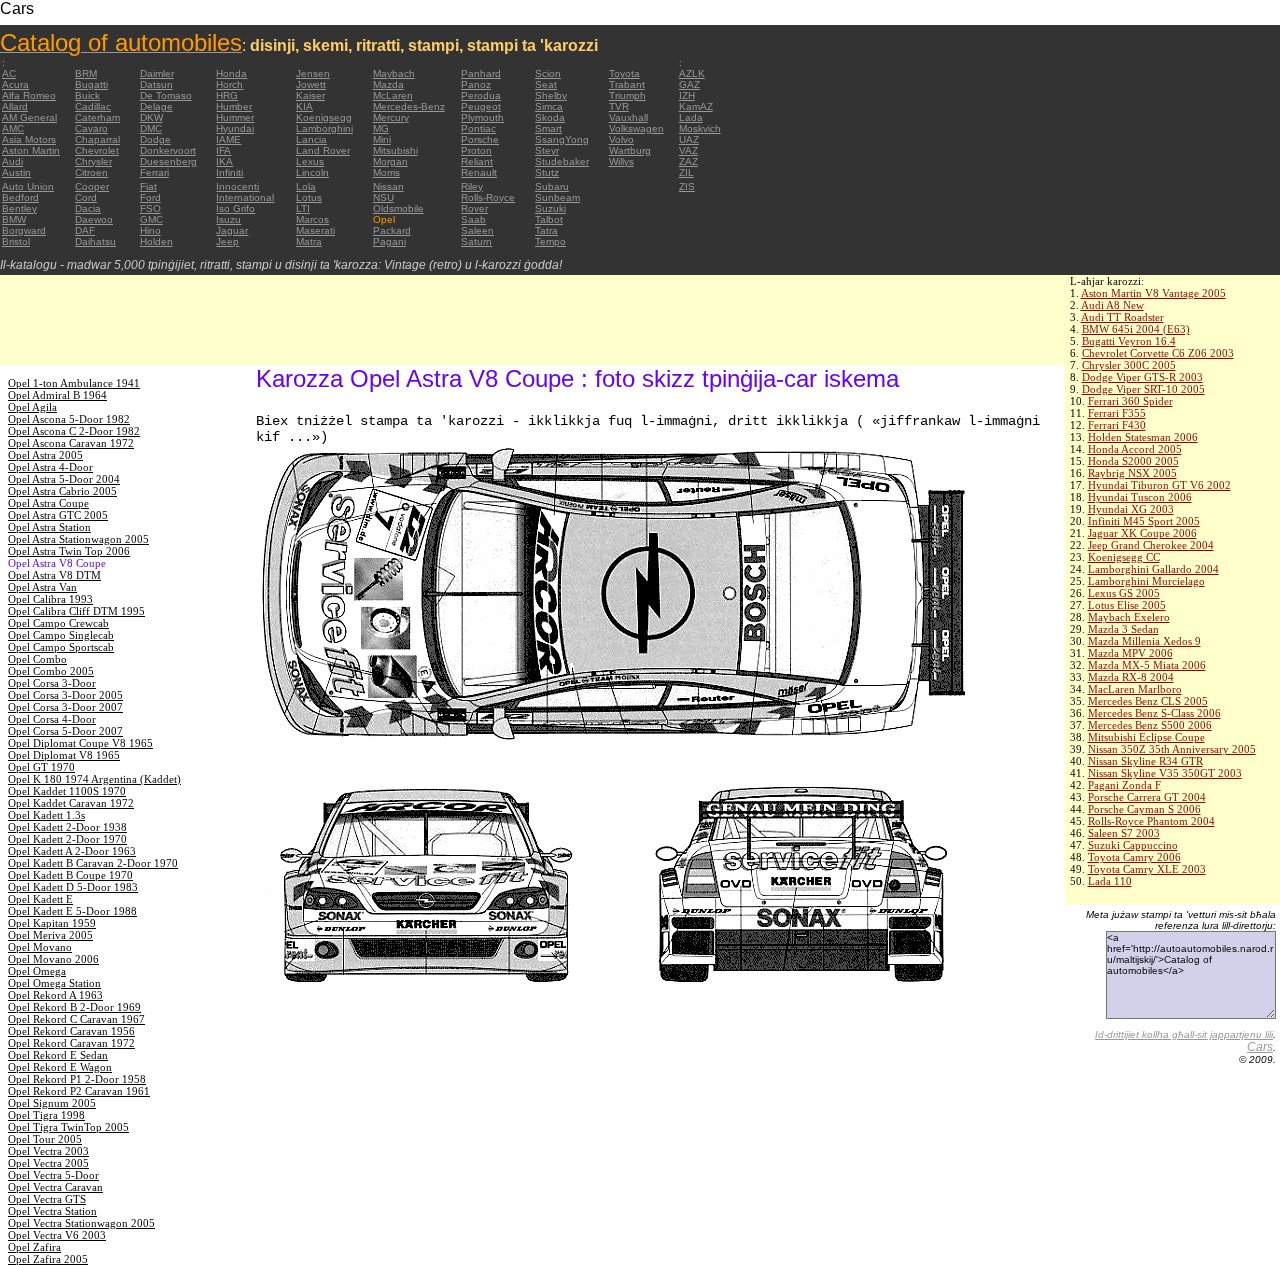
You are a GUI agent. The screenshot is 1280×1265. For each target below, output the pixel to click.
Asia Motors (29, 139)
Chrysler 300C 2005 (1129, 365)
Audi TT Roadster (1122, 317)
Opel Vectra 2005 (48, 1163)
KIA (304, 106)
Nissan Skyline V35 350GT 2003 (1165, 773)
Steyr (547, 150)
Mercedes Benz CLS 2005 (1148, 701)
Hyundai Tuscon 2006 (1140, 497)
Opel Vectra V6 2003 (57, 1235)
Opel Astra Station (49, 527)
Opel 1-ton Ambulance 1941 (74, 383)
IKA (224, 161)
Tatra (546, 230)
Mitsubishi (395, 150)
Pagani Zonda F (1124, 785)
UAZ (689, 139)
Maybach (394, 73)
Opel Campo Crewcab (58, 623)
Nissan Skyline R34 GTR (1145, 761)
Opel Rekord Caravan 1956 (71, 1031)
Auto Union (28, 186)
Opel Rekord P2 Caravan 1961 (79, 1091)
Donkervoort (168, 150)
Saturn (476, 241)
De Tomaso (166, 95)
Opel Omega (37, 971)
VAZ (688, 150)
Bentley (19, 208)
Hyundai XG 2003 (1131, 509)
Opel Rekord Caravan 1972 (71, 1043)
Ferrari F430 (1117, 425)
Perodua (481, 95)
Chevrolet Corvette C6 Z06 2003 (1158, 353)
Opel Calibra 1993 (50, 599)
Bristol (16, 241)
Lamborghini (324, 128)
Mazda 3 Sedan (1123, 629)
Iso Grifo (235, 208)
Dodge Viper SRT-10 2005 (1143, 389)
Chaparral (97, 139)
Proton (476, 150)
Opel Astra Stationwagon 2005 (78, 539)
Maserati (315, 230)
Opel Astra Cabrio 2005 (62, 491)
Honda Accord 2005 (1135, 449)
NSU (383, 197)
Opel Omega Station (54, 983)
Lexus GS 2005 (1124, 593)
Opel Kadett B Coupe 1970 (70, 875)
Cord (86, 197)
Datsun (156, 84)
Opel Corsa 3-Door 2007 (65, 707)
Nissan (388, 186)
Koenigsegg (324, 117)
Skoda (550, 117)
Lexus (310, 161)
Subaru (552, 186)
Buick (87, 95)
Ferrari (154, 172)
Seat (546, 84)
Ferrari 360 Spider (1130, 401)
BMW (14, 219)
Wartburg (630, 150)
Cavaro (91, 128)
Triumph (627, 95)
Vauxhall (628, 117)
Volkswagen (636, 128)
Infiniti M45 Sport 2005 (1144, 521)
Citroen (91, 172)
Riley (472, 186)
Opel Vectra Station (52, 1211)
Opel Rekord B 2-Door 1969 (74, 1007)
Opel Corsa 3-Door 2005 (65, 695)
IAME (228, 139)
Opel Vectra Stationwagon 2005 (81, 1223)
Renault (479, 172)
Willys (621, 161)
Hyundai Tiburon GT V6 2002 (1159, 485)
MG (381, 128)
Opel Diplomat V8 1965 (64, 755)
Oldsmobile (398, 208)
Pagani (389, 241)
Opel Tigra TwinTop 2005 (68, 1127)
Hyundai (235, 128)
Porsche (480, 139)
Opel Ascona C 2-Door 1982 (74, 431)
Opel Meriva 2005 (50, 935)
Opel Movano (40, 947)
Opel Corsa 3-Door (52, 683)
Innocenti (237, 186)
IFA (223, 150)
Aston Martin (31, 150)
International (245, 197)
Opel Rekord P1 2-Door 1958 (77, 1079)
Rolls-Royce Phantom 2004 (1151, 821)
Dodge (155, 139)
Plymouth (482, 117)
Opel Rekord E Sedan (58, 1055)
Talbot (549, 219)
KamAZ (696, 106)
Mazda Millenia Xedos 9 (1144, 641)
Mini (382, 139)
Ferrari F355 (1117, 413)
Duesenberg (168, 161)
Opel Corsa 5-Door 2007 (65, 731)
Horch (229, 84)
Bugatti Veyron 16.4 (1129, 341)
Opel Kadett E (40, 899)
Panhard (481, 73)
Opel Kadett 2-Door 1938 (67, 827)
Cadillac (93, 106)
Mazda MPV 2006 (1130, 653)
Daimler (157, 73)
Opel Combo (37, 659)
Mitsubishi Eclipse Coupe (1146, 737)
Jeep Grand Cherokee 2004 (1151, 545)
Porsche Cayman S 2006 (1144, 809)
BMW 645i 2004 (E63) (1136, 329)
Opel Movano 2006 (53, 959)
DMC (151, 128)
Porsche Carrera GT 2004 (1147, 797)
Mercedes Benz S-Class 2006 (1154, 713)
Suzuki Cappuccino (1133, 845)
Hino (150, 230)
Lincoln (312, 172)
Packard (392, 230)
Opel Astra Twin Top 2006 (69, 551)
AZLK (692, 73)
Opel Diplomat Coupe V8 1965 (80, 743)
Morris (386, 172)
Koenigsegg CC (1124, 557)
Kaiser (310, 95)
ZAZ (688, 161)
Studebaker (562, 161)
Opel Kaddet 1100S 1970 (67, 791)
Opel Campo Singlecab (61, 635)
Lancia (311, 139)
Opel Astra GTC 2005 (58, 515)
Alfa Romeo (29, 95)
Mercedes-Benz (409, 106)
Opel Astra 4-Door (50, 467)
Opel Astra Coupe (48, 503)
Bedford (20, 197)
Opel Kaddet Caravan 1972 (71, 803)
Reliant (477, 161)
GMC (151, 219)
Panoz (476, 84)
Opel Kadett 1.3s (46, 815)
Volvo (621, 139)
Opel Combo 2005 (51, 671)
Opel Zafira (34, 1247)
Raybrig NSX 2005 (1132, 473)
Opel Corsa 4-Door (52, 719)
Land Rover (323, 150)
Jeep (227, 241)
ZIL (686, 172)
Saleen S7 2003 (1124, 833)
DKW (151, 117)
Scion (548, 73)
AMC (13, 128)
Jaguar (232, 230)
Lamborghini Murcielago (1146, 581)
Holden (156, 241)
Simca (549, 106)
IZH (687, 95)
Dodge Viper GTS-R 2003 (1142, 377)
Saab (473, 219)
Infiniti (229, 172)
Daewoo (94, 219)
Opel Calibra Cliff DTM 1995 (76, 611)
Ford (150, 197)
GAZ (689, 84)
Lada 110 (1110, 881)
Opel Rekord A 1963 (55, 995)
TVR (619, 106)
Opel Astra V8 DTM (54, 575)
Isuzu (228, 219)
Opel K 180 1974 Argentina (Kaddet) (94, 779)
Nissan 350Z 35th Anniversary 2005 (1172, 749)
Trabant (627, 84)
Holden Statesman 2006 (1143, 437)
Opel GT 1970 (41, 767)
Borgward (24, 230)
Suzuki (550, 208)
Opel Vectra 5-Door (53, 1175)
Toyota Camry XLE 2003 (1147, 869)
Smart (548, 128)
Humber (234, 106)
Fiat (148, 186)
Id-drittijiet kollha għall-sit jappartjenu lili (1184, 1034)
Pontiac (478, 128)
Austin (16, 172)
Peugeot (481, 106)
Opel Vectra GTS (47, 1199)
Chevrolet (97, 150)
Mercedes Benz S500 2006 (1150, 725)
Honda (231, 73)
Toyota (624, 73)
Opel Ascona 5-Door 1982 (69, 419)
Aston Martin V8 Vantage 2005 (1153, 293)
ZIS (687, 186)
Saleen (477, 230)
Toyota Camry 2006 (1134, 857)
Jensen (313, 73)
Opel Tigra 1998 (46, 1115)
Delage (156, 106)
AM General (29, 117)
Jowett (311, 84)
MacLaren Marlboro (1135, 689)
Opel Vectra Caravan (55, 1187)
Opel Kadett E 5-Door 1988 (72, 911)
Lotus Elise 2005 (1127, 605)
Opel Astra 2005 (45, 455)
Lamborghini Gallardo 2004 (1153, 569)
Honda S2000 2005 (1133, 461)
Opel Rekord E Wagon (60, 1067)
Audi (12, 161)
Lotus (309, 197)
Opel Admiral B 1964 (57, 395)
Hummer (235, 117)
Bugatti (91, 84)
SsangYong (562, 139)
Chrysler (93, 161)
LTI (303, 208)
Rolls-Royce (488, 197)
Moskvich (700, 128)
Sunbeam (557, 197)
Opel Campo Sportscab (61, 647)
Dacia (88, 208)
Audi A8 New (1112, 305)
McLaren (393, 95)
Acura (15, 84)
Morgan (390, 161)
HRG (227, 95)
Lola (306, 186)
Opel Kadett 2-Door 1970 (67, 839)
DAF (85, 230)
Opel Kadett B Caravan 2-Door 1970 (93, 863)
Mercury (391, 117)
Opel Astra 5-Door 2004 (64, 479)
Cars (1260, 1047)
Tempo (550, 241)
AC (9, 73)
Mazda (388, 84)
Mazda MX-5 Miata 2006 (1147, 665)
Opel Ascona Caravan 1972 (71, 443)
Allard (15, 106)
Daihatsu (95, 241)
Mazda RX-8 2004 (1131, 677)
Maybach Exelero (1129, 617)
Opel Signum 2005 (52, 1103)
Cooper (92, 186)
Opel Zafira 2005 (48, 1259)
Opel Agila (32, 407)
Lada (691, 117)
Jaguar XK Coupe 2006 (1142, 533)
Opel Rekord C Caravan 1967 (76, 1019)
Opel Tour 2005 (45, 1139)
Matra (309, 241)
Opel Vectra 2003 (48, 1151)
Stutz (547, 172)
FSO (150, 208)
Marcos (312, 219)
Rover (474, 208)
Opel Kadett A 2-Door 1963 (72, 851)
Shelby (551, 95)
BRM (86, 73)
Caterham (97, 117)
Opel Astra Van (42, 587)
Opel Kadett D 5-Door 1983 (73, 887)
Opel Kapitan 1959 (52, 923)
